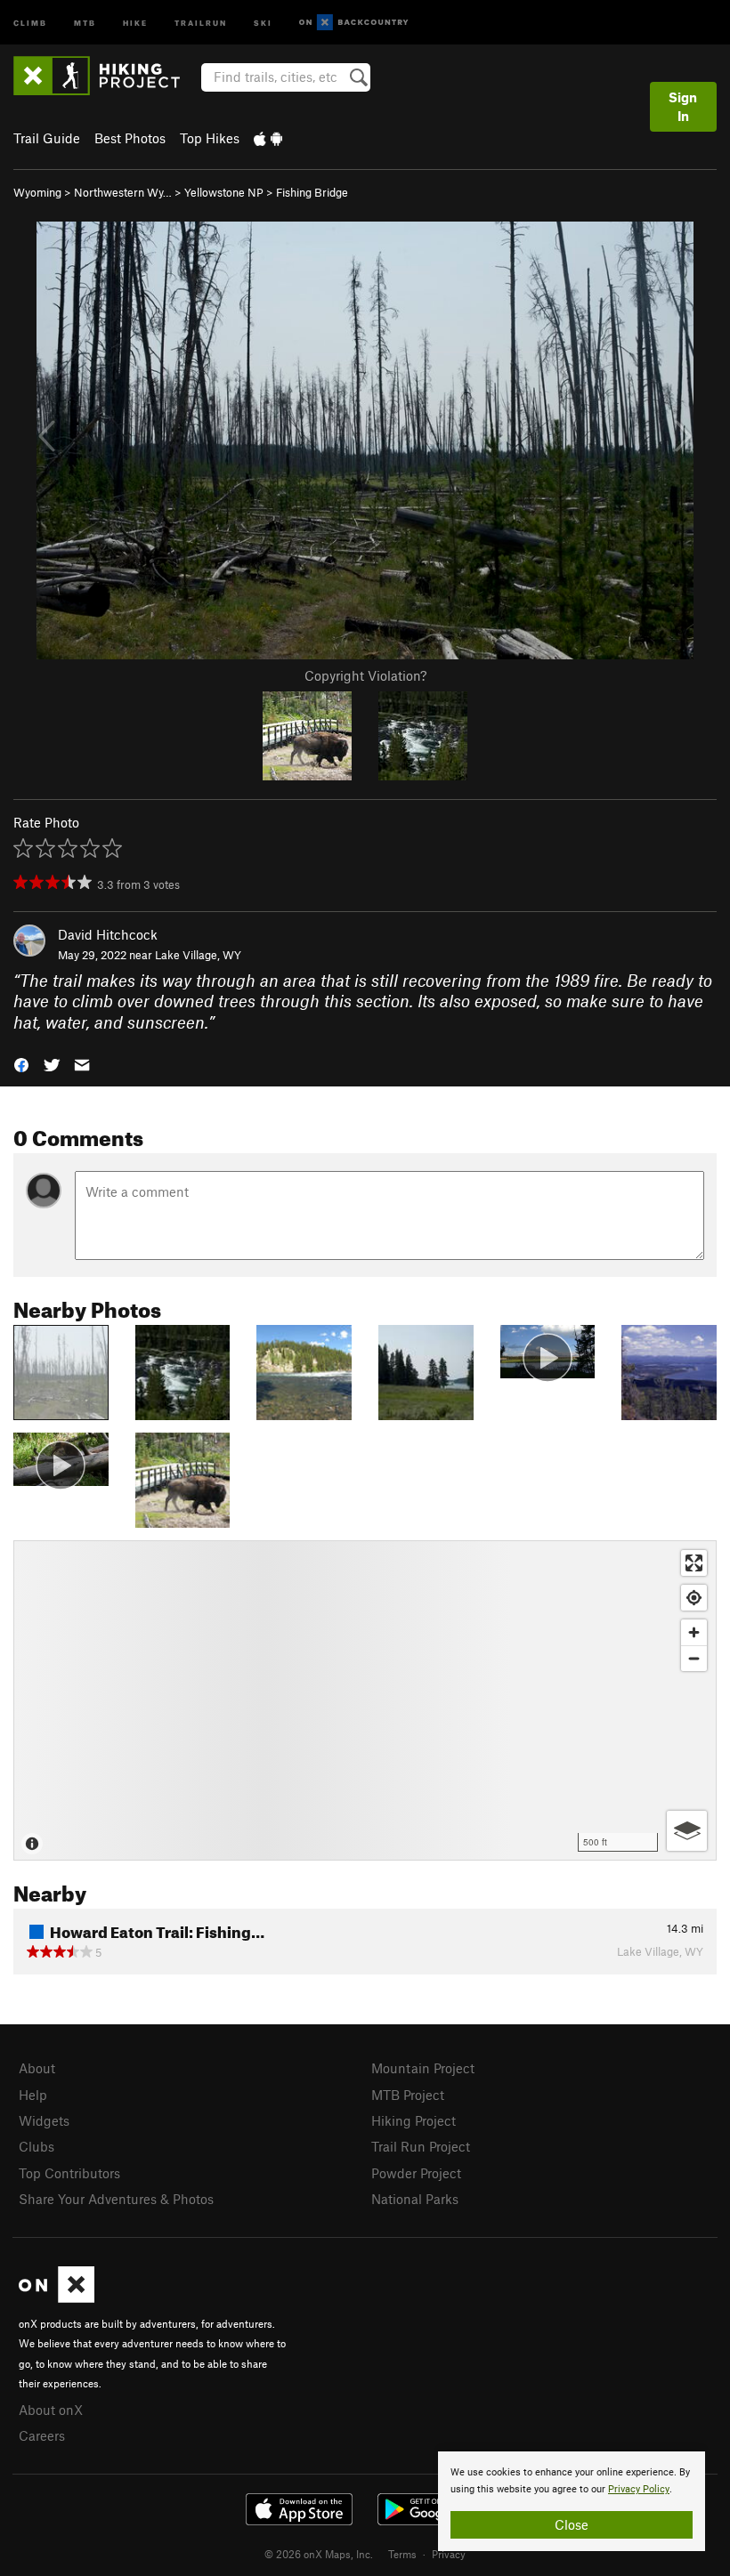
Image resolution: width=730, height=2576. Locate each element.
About (37, 2068)
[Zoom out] (694, 1658)
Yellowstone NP (224, 192)
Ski (263, 22)
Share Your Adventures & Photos (116, 2199)
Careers (42, 2435)
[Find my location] (694, 1598)
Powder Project (416, 2173)
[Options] (687, 1831)
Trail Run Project (421, 2146)
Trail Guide (47, 138)
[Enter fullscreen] (694, 1563)
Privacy (449, 2554)
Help (33, 2095)
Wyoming (37, 192)
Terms (402, 2554)
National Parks (415, 2199)
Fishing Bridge (312, 192)
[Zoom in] (694, 1632)
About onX (51, 2410)
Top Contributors (69, 2173)
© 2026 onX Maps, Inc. (319, 2554)
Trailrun (201, 22)
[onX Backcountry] (354, 23)
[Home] (105, 76)
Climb (30, 22)
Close (572, 2524)
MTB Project (408, 2095)
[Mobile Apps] (268, 138)
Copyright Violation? (365, 675)
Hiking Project (414, 2120)
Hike (135, 22)
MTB (85, 22)
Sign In (683, 106)
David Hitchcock (108, 934)
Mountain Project (423, 2068)
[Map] (365, 1700)
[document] (572, 2501)
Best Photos (130, 138)
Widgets (44, 2120)
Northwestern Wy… (123, 192)
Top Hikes (210, 138)
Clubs (36, 2146)
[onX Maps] (57, 2297)
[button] (21, 1064)
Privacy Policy (639, 2489)
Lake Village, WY (198, 955)
